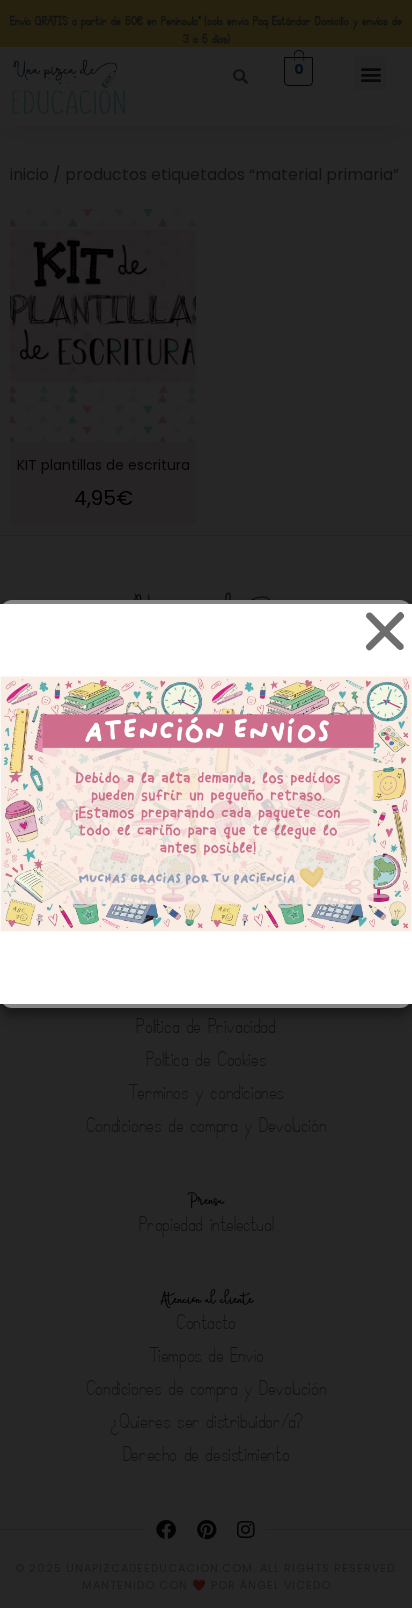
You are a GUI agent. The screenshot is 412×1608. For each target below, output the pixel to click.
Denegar (206, 885)
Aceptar (206, 830)
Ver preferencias (206, 940)
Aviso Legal (345, 978)
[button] (382, 630)
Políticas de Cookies (93, 978)
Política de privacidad (233, 978)
